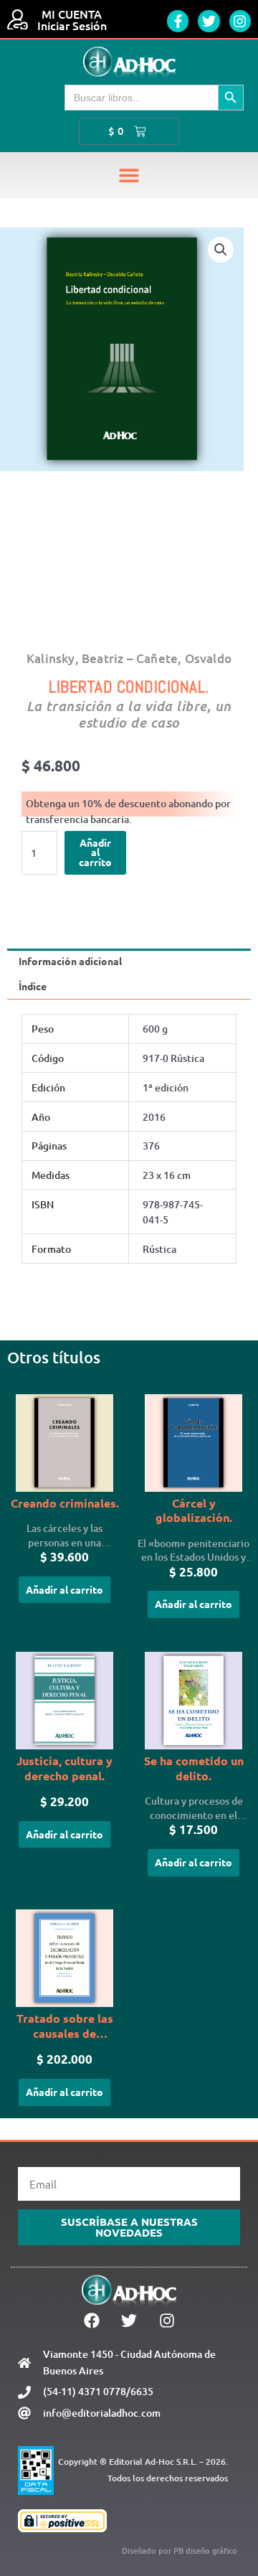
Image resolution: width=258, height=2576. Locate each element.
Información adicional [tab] (70, 961)
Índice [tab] (33, 986)
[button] (129, 175)
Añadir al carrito (95, 852)
